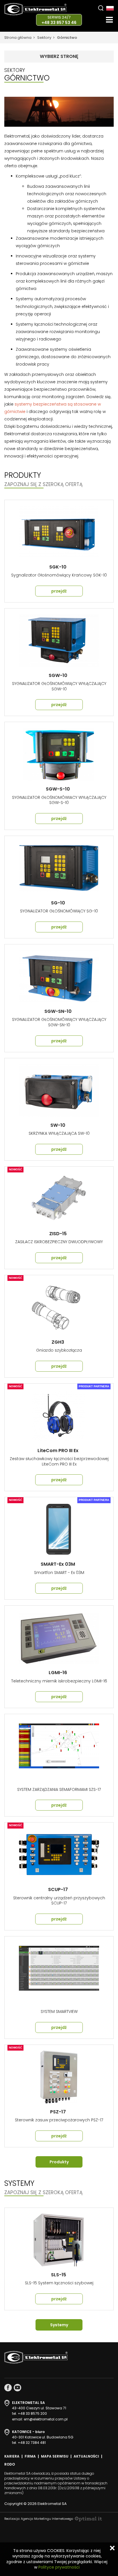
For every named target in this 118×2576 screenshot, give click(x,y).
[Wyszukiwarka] (101, 8)
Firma (30, 2456)
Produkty (59, 2162)
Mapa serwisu (55, 2456)
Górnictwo (67, 38)
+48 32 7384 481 (32, 2443)
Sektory (44, 38)
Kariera (12, 2456)
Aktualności (86, 2456)
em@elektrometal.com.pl (46, 2419)
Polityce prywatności (59, 2567)
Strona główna (18, 38)
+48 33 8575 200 (32, 2413)
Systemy (59, 2325)
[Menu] (109, 20)
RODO (10, 2464)
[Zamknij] (112, 2548)
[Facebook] (8, 2388)
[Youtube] (17, 2388)
